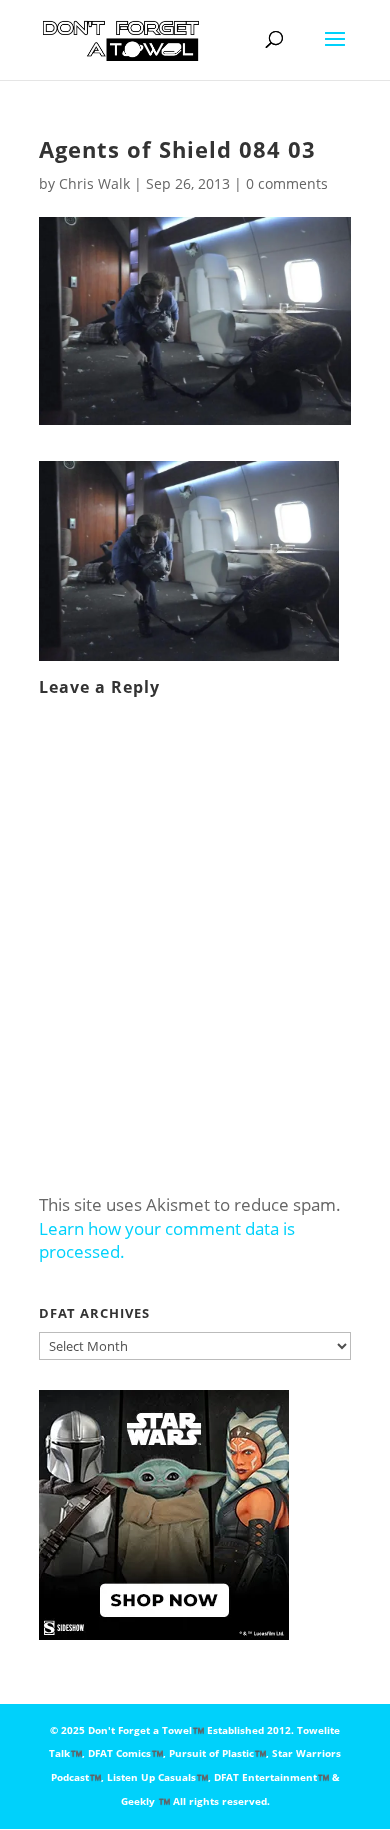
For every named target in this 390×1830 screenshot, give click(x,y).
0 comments (287, 183)
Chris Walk (94, 183)
